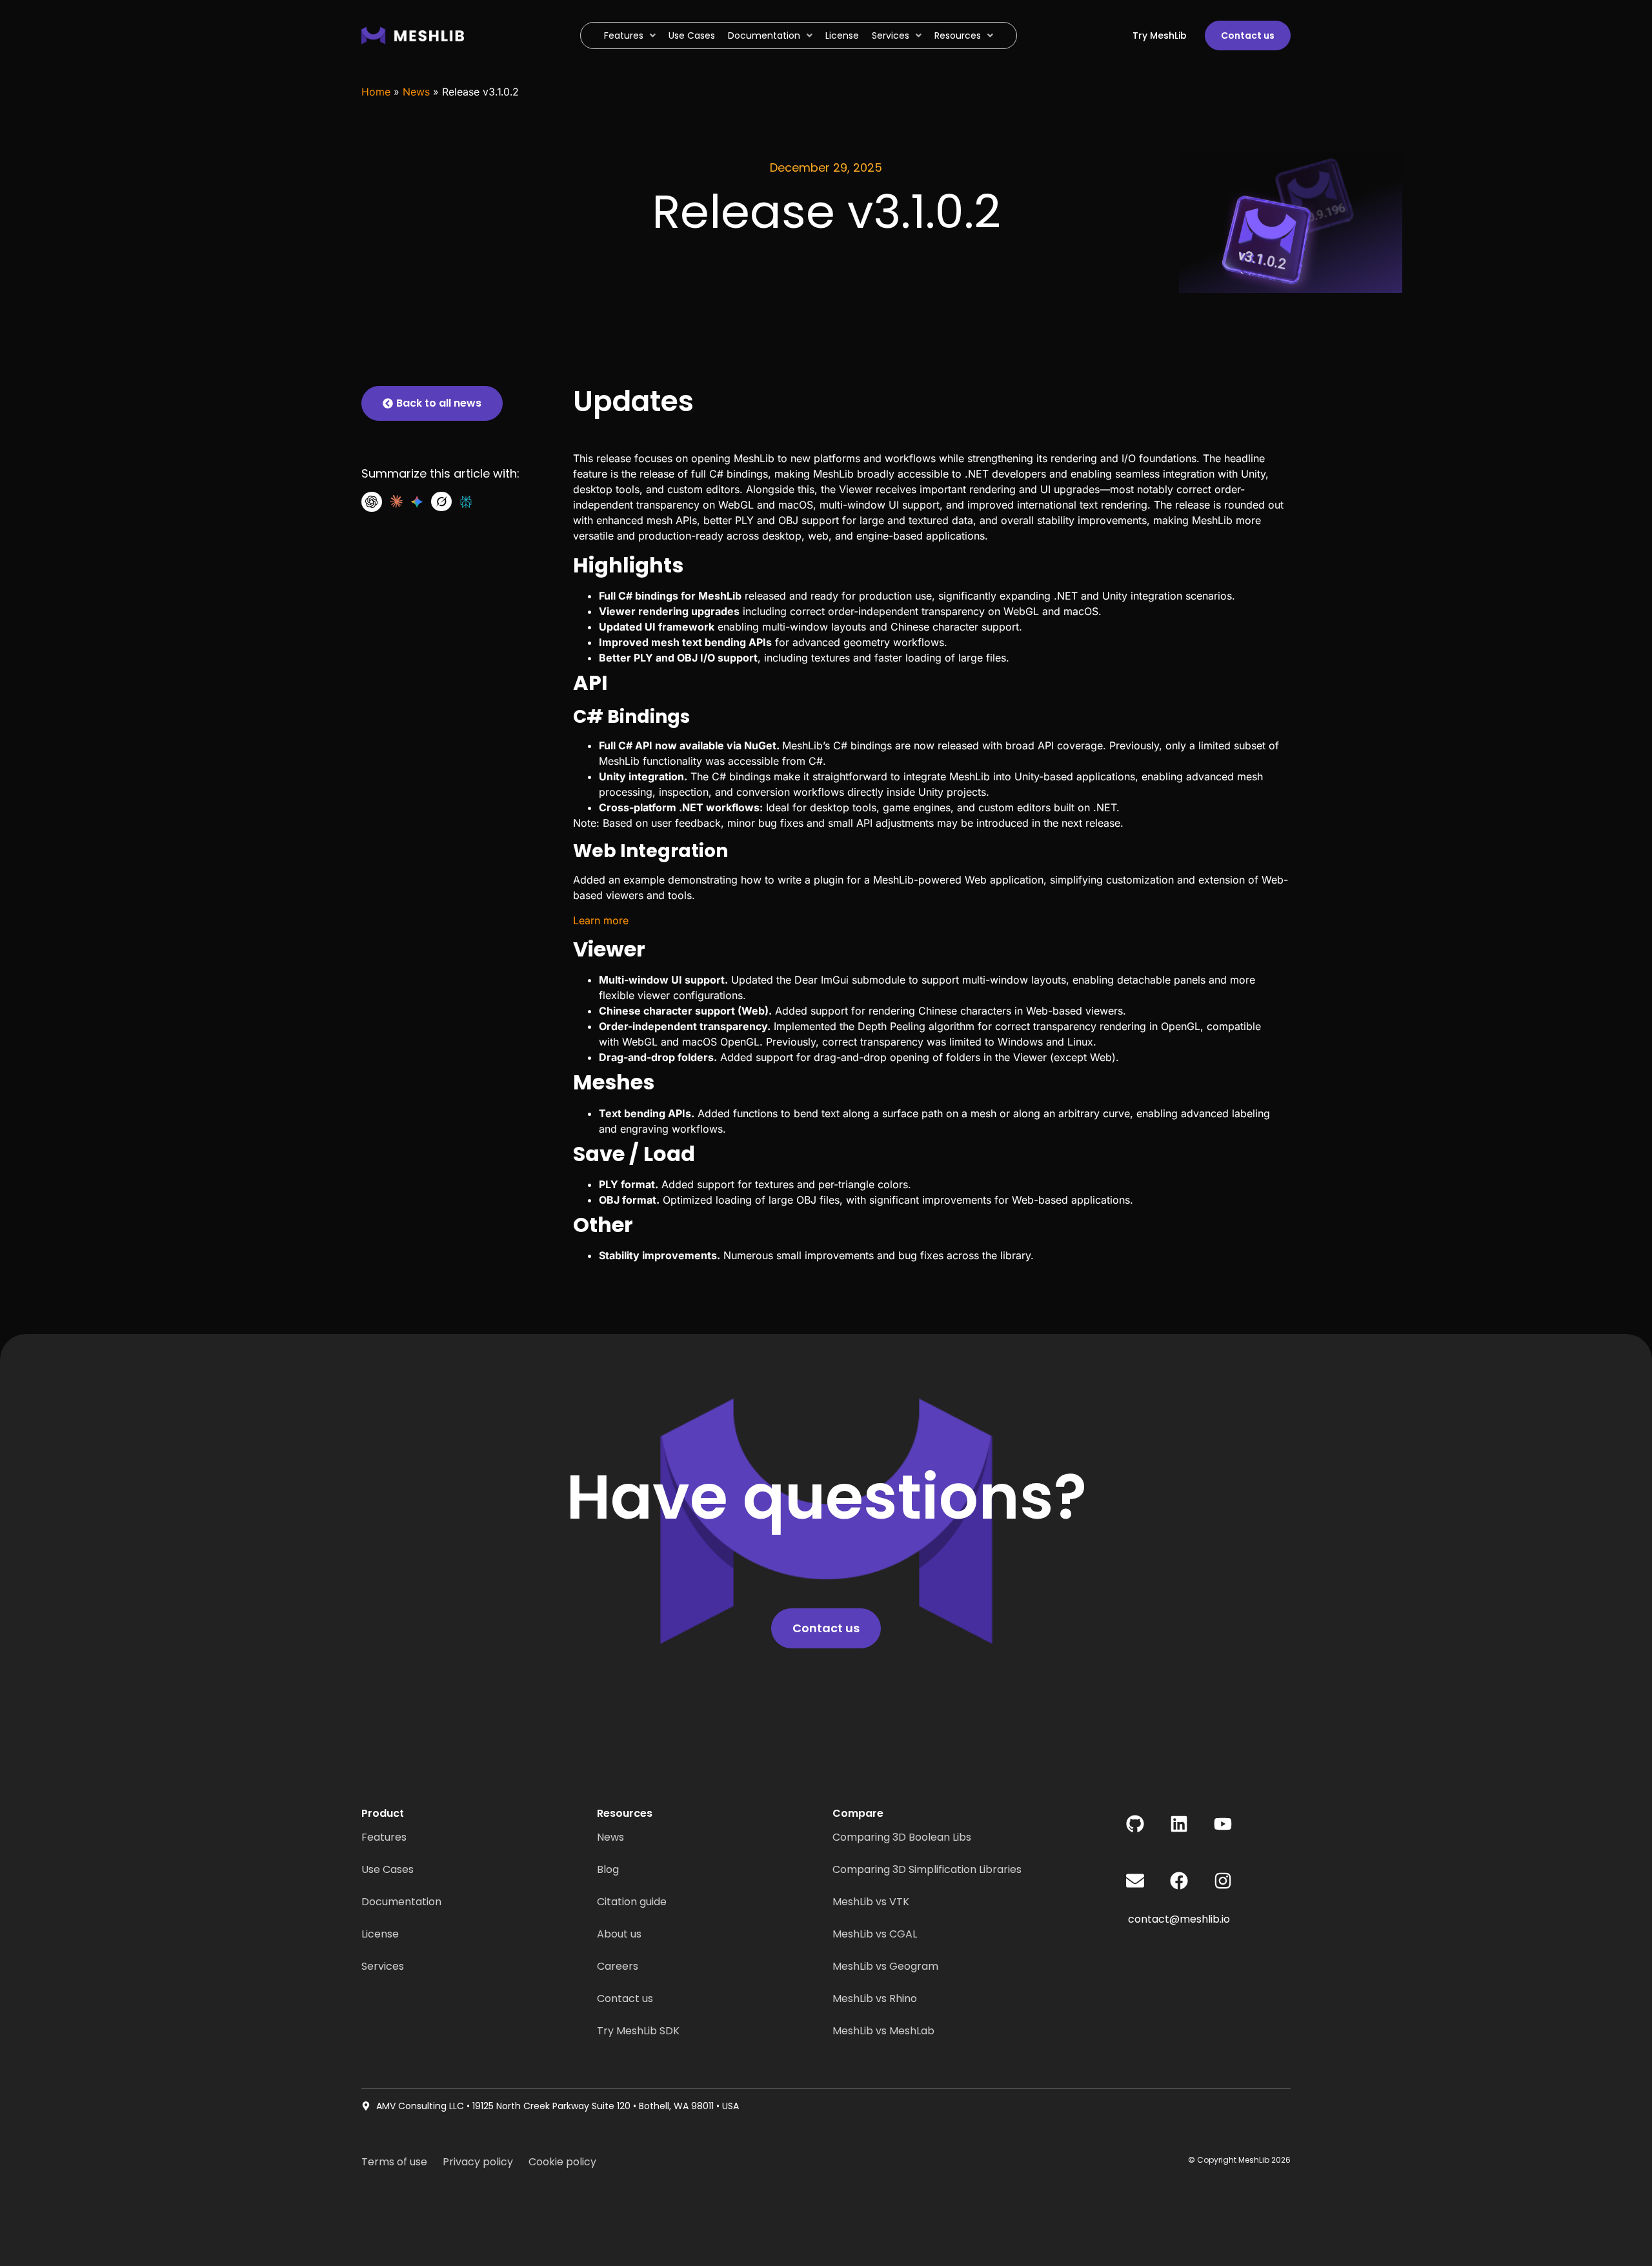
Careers (618, 1966)
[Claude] (396, 501)
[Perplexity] (466, 502)
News (416, 92)
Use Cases (388, 1869)
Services (383, 1966)
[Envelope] (1135, 1881)
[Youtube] (1223, 1824)
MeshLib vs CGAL (875, 1934)
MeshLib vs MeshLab (883, 2031)
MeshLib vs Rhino (875, 1998)
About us (619, 1934)
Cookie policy (562, 2162)
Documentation (401, 1902)
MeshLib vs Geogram (885, 1966)
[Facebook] (1179, 1881)
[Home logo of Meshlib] (440, 35)
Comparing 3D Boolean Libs (902, 1837)
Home (376, 92)
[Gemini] (417, 502)
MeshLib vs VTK (871, 1902)
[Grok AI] (441, 501)
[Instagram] (1223, 1881)
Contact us (625, 1998)
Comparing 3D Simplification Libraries (927, 1869)
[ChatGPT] (372, 502)
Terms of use (394, 2162)
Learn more (601, 920)
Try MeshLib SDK (638, 2031)
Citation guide (632, 1902)
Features (384, 1837)
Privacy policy (478, 2162)
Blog (608, 1869)
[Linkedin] (1179, 1824)
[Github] (1135, 1824)
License (380, 1934)
